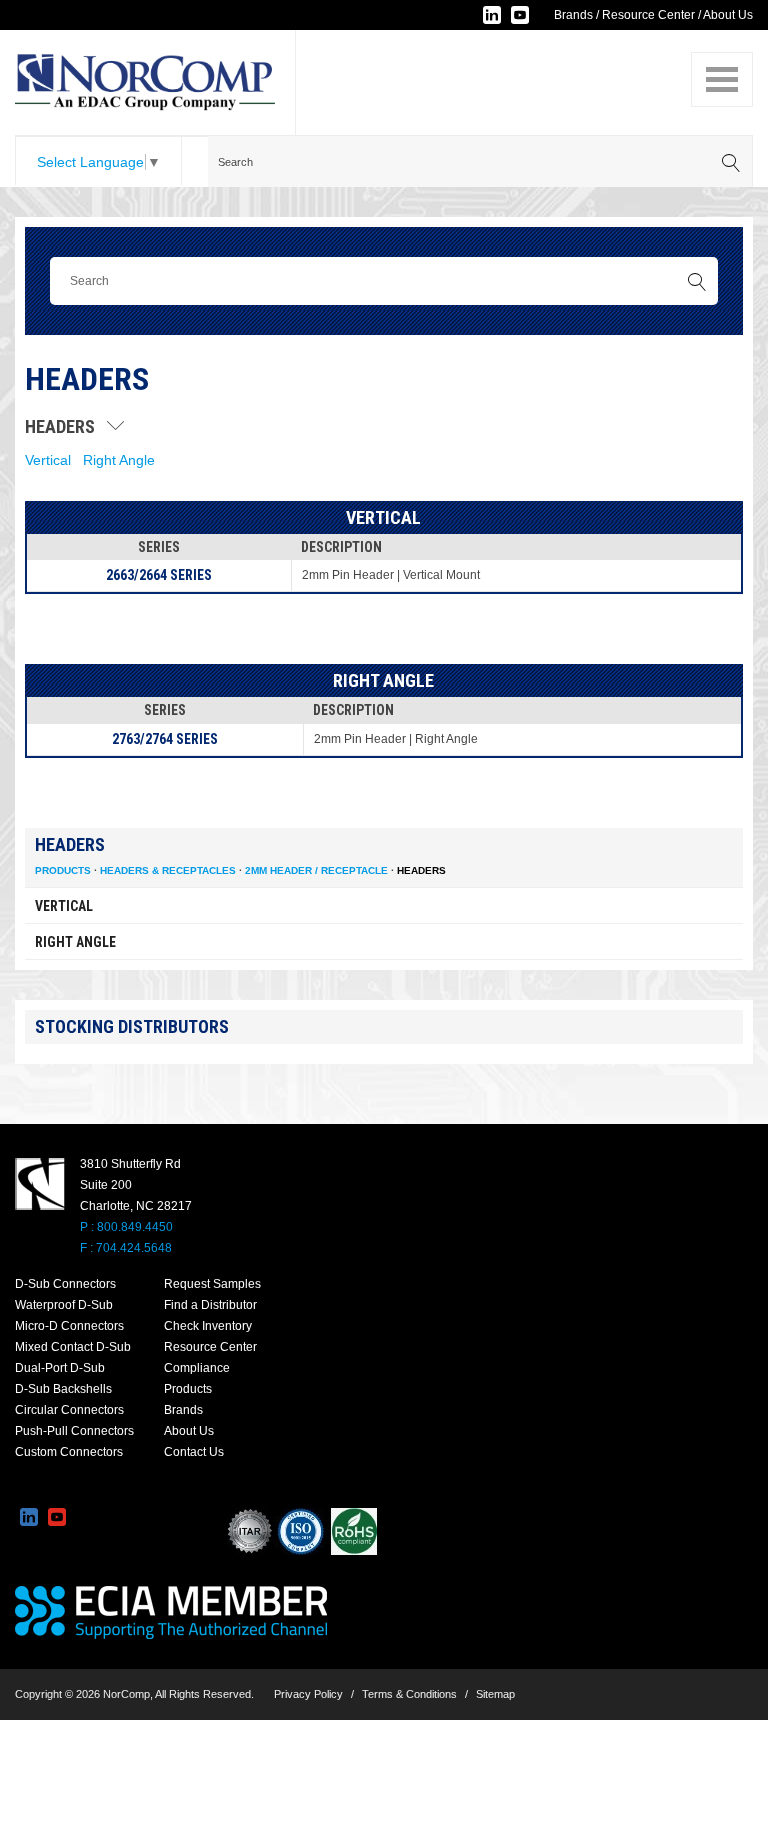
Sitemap (495, 1694)
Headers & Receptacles (168, 870)
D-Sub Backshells (63, 1389)
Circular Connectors (69, 1410)
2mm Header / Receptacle (316, 870)
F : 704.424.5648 (126, 1248)
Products (63, 870)
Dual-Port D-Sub (60, 1368)
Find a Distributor (210, 1305)
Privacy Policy (308, 1694)
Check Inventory (208, 1326)
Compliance (197, 1368)
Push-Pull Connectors (74, 1431)
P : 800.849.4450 (126, 1227)
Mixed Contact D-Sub (73, 1347)
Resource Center (648, 15)
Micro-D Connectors (69, 1326)
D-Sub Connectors (65, 1284)
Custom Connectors (69, 1452)
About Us (728, 15)
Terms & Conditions (409, 1694)
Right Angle (119, 460)
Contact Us (194, 1452)
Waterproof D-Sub (64, 1305)
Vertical (48, 460)
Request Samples (212, 1284)
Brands (573, 15)
